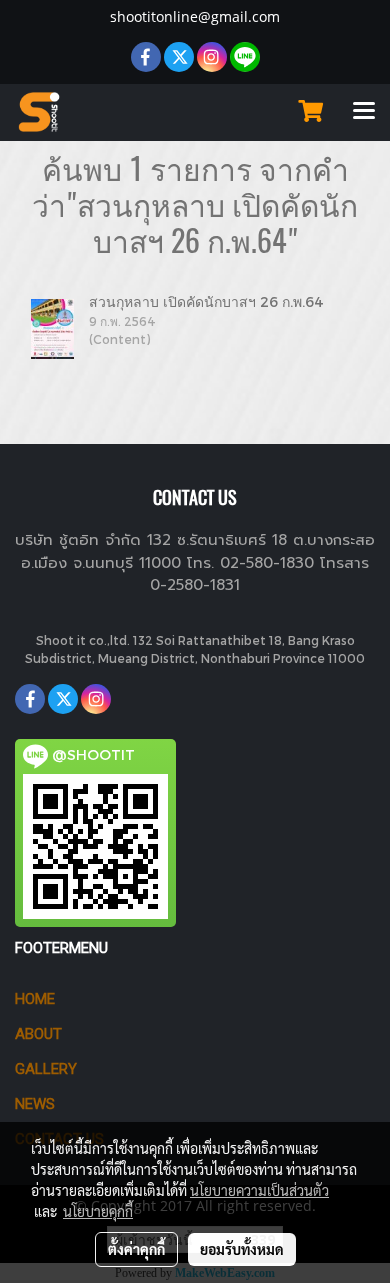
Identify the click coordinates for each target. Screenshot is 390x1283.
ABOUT (38, 1034)
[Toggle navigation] (364, 112)
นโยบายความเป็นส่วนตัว (259, 1190)
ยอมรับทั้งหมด (242, 1249)
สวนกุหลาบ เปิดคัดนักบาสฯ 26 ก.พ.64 (206, 301)
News (35, 1104)
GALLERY (46, 1069)
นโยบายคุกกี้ (98, 1211)
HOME (35, 999)
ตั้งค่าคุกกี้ (136, 1249)
